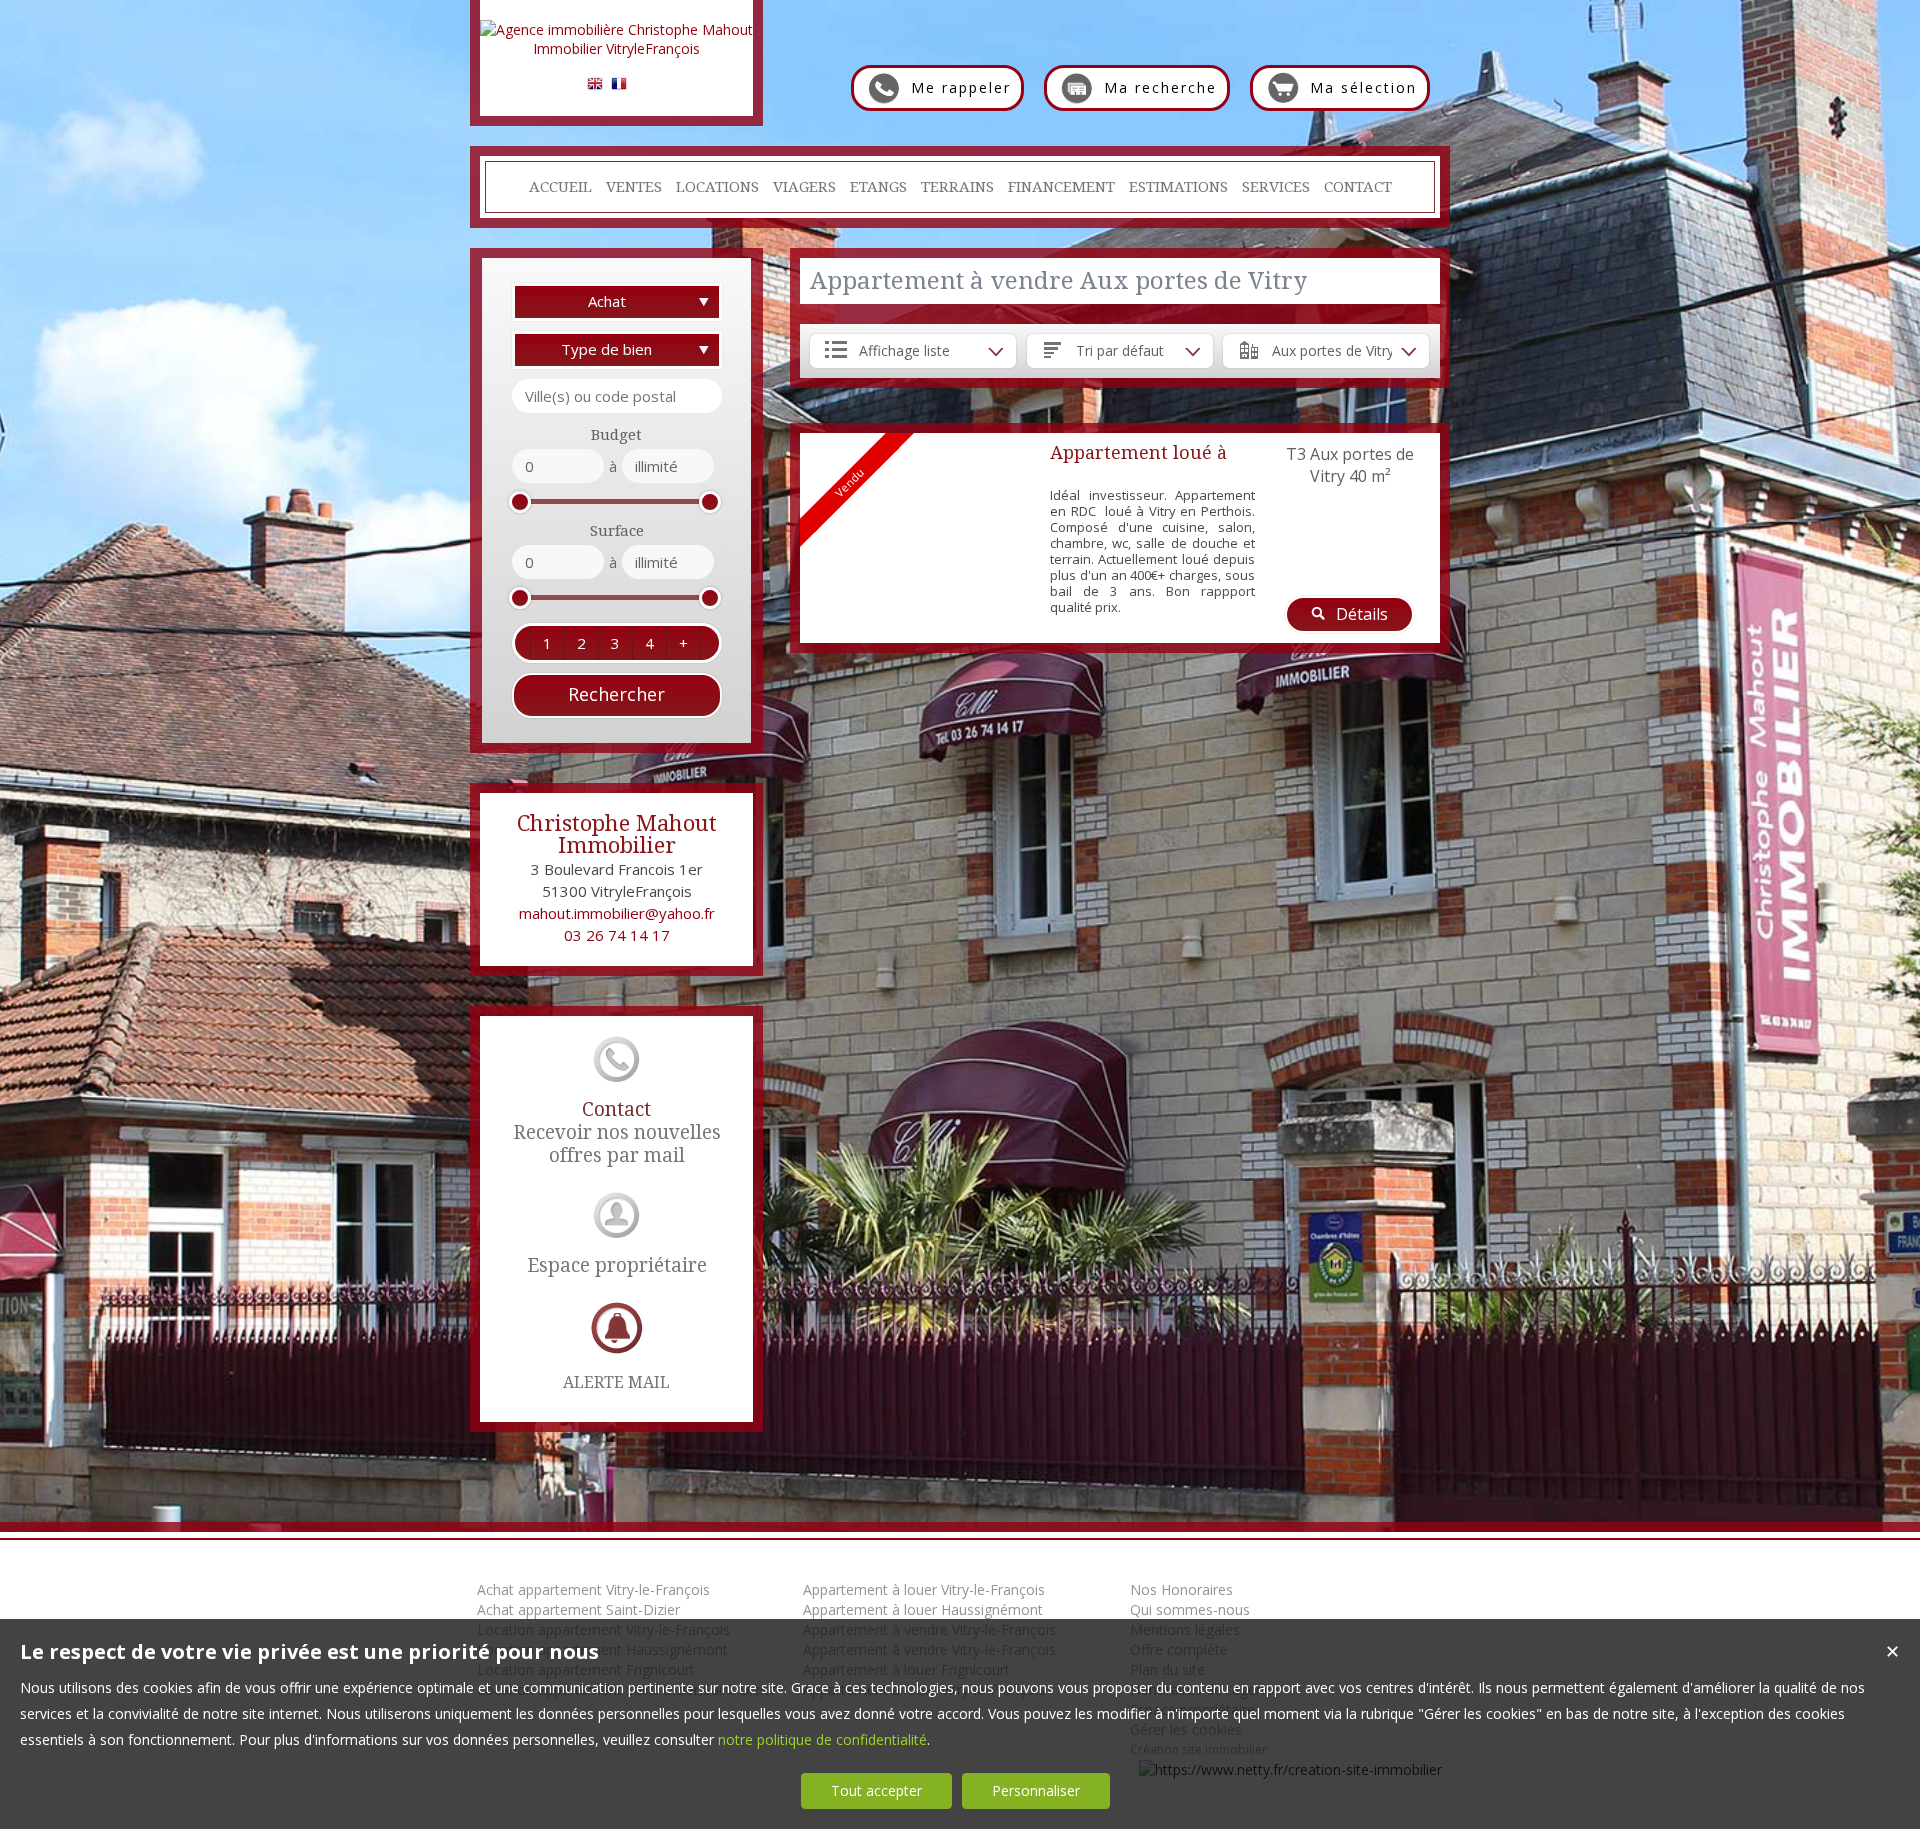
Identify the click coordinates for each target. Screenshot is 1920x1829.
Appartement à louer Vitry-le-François (924, 1589)
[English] (595, 86)
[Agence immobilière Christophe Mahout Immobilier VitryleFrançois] (616, 48)
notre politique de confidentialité (822, 1739)
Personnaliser (1036, 1790)
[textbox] (617, 396)
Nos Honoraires (1181, 1589)
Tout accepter (876, 1790)
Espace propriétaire (617, 1265)
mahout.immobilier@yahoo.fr (617, 913)
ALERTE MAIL (616, 1382)
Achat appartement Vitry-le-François (593, 1589)
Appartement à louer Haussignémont (923, 1609)
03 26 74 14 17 (617, 935)
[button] (547, 643)
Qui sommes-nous (1190, 1609)
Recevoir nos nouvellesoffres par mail (617, 1132)
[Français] (619, 86)
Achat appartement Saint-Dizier (578, 1609)
